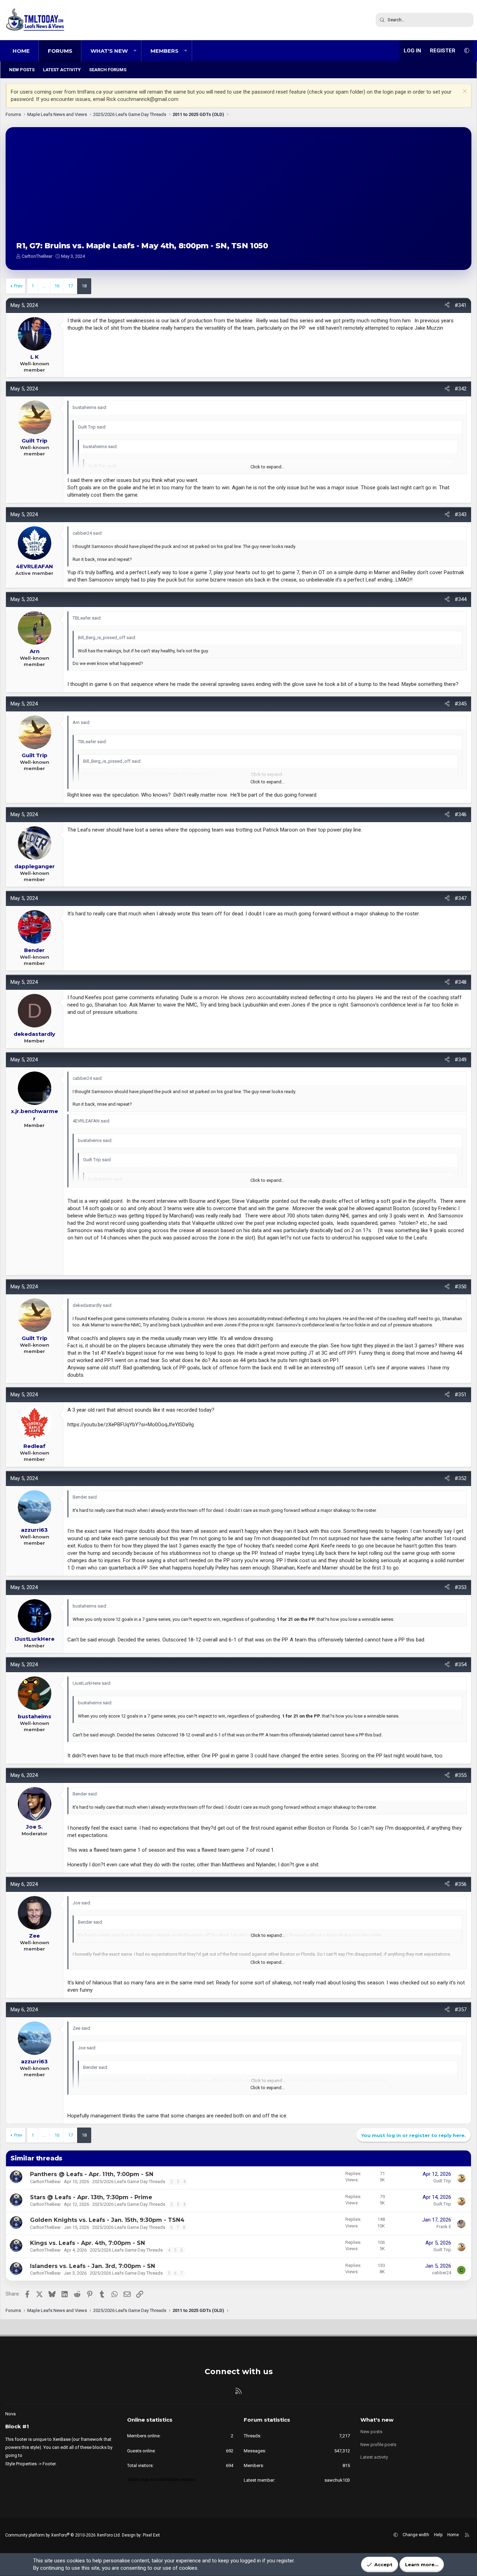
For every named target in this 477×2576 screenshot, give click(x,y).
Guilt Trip (442, 2181)
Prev (18, 286)
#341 (461, 305)
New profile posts (378, 2445)
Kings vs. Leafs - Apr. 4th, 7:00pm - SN (87, 2243)
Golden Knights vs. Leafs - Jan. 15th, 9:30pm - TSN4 (107, 2220)
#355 (461, 1775)
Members (164, 51)
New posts (22, 70)
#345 (461, 704)
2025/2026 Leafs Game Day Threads (129, 2182)
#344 (461, 599)
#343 (461, 514)
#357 (461, 2010)
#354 (461, 1664)
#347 (461, 898)
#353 (461, 1587)
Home (21, 51)
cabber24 (442, 2273)
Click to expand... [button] (267, 467)
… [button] (44, 286)
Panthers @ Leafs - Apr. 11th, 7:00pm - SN (92, 2174)
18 (84, 286)
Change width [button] (416, 2535)
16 (57, 286)
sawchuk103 (337, 2480)
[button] (135, 51)
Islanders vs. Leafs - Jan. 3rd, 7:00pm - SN (93, 2266)
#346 (461, 814)
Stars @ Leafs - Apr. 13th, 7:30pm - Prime (91, 2197)
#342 (461, 389)
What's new (109, 51)
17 (71, 286)
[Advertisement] (239, 190)
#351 (461, 1395)
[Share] (447, 305)
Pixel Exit (151, 2535)
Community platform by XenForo (63, 2535)
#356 (461, 1884)
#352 (461, 1478)
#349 (461, 1060)
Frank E (444, 2227)
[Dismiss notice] (464, 92)
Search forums (108, 70)
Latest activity (62, 70)
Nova (10, 2414)
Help (438, 2535)
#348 (461, 982)
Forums (60, 51)
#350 (461, 1287)
